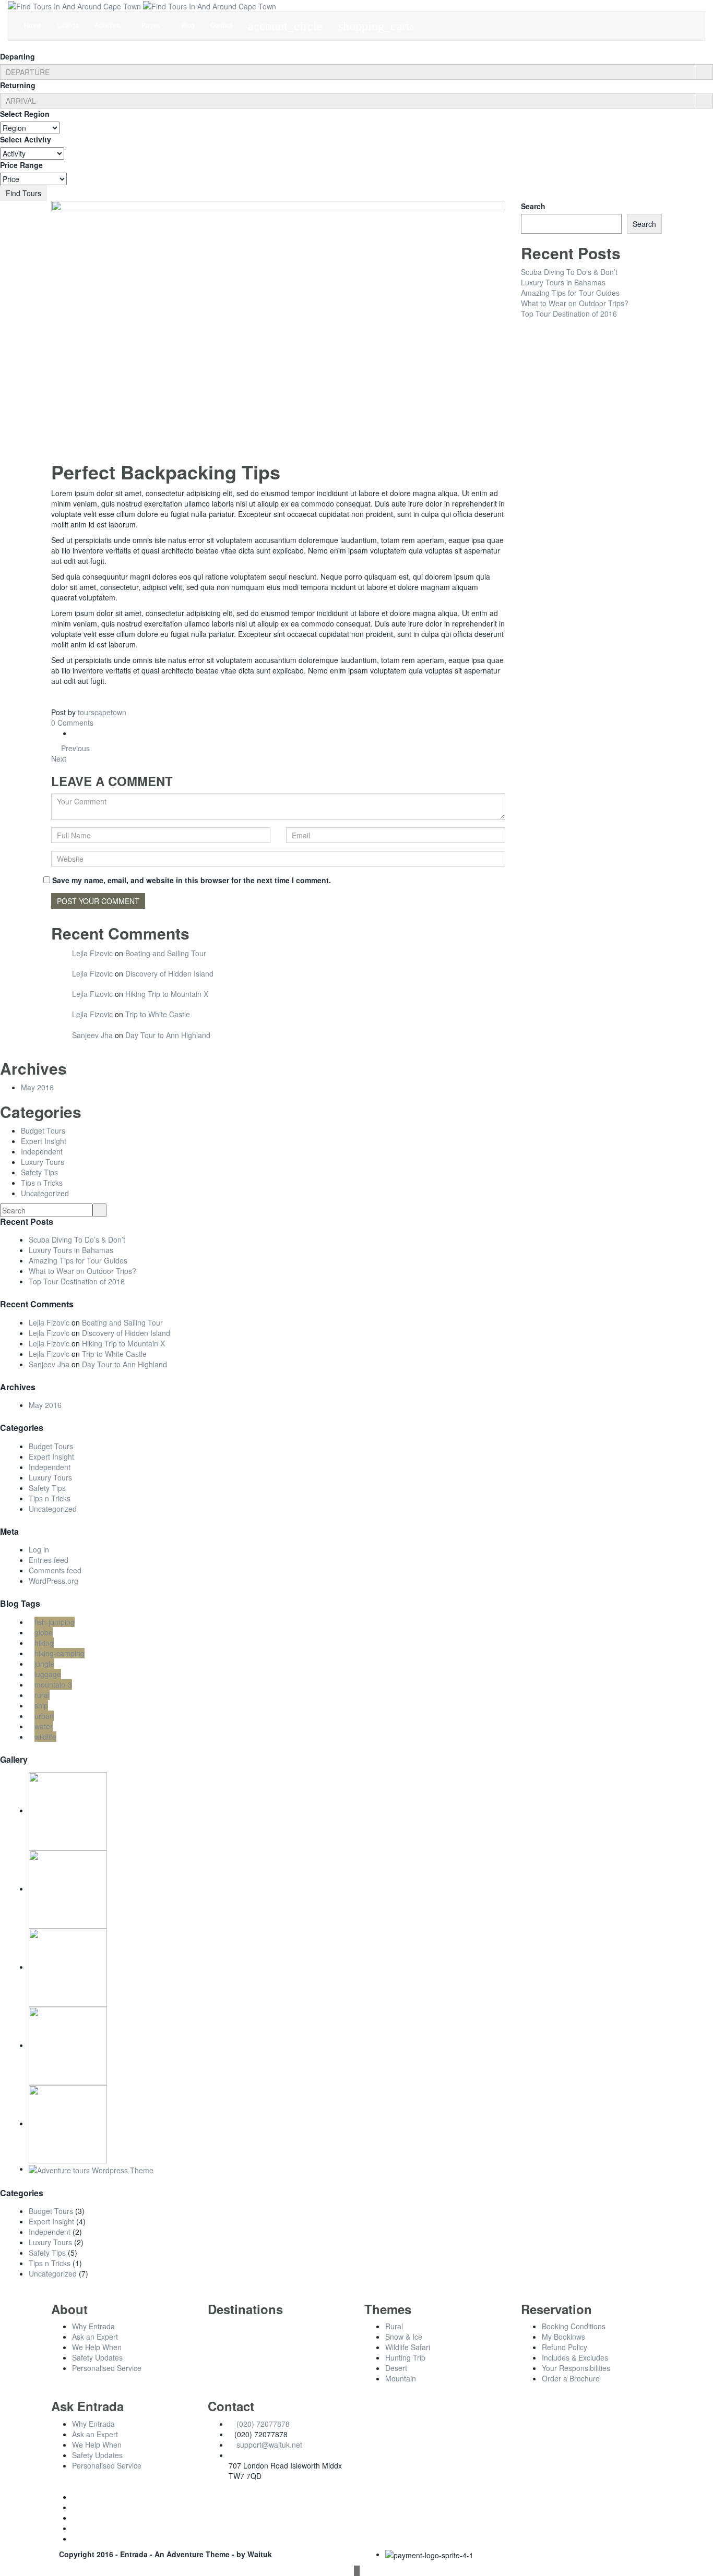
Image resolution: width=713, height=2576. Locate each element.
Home (33, 25)
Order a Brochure (571, 2378)
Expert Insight (44, 1141)
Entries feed (49, 1560)
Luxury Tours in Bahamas (563, 282)
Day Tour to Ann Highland (168, 1035)
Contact (221, 25)
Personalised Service (107, 2368)
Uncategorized (45, 1193)
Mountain (401, 2378)
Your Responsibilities (576, 2368)
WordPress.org (54, 1581)
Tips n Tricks (42, 1183)
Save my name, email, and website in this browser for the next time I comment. (192, 880)
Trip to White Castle (158, 1014)
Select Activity (26, 139)
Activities (108, 25)
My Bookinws (563, 2337)
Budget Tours (43, 1130)
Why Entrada (93, 2326)
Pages (151, 25)
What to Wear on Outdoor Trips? (575, 303)
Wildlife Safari (408, 2347)
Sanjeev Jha (92, 1035)
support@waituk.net (269, 2445)
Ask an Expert (95, 2337)
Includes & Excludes (575, 2357)
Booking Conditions (574, 2326)
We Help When (97, 2347)
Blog (188, 25)
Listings (68, 25)
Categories (22, 2193)
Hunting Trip (405, 2357)
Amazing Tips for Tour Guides (570, 293)
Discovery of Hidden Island (169, 973)
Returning (18, 85)
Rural (394, 2326)
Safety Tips (39, 1172)
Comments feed (55, 1570)
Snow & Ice (404, 2337)
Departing (17, 56)
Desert (396, 2368)
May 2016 (37, 1087)
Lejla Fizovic (92, 953)
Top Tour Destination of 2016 (569, 314)
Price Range (21, 165)
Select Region (25, 114)
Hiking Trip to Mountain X (167, 994)
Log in (39, 1549)
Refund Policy (565, 2347)
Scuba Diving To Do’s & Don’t (569, 272)
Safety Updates (97, 2357)
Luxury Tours (43, 1162)
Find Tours (23, 193)
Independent (42, 1151)
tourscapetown (102, 712)
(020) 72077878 (263, 2424)
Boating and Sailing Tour (166, 953)
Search (533, 206)
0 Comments (72, 723)
